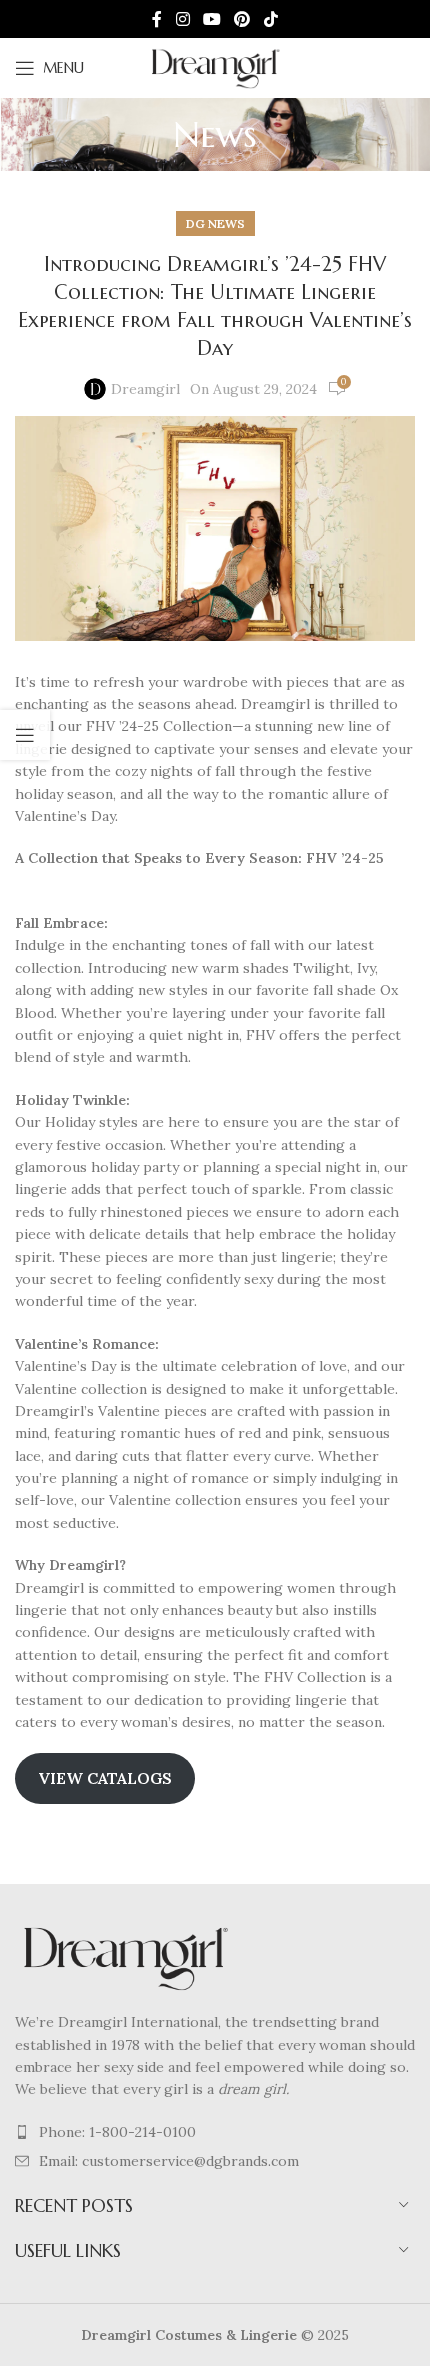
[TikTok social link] (270, 19)
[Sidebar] (25, 735)
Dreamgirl (145, 389)
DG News (215, 223)
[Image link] (125, 1956)
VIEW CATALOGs (105, 1778)
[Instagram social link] (182, 19)
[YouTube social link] (211, 19)
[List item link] (215, 2132)
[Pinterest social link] (242, 19)
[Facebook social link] (157, 19)
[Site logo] (215, 67)
